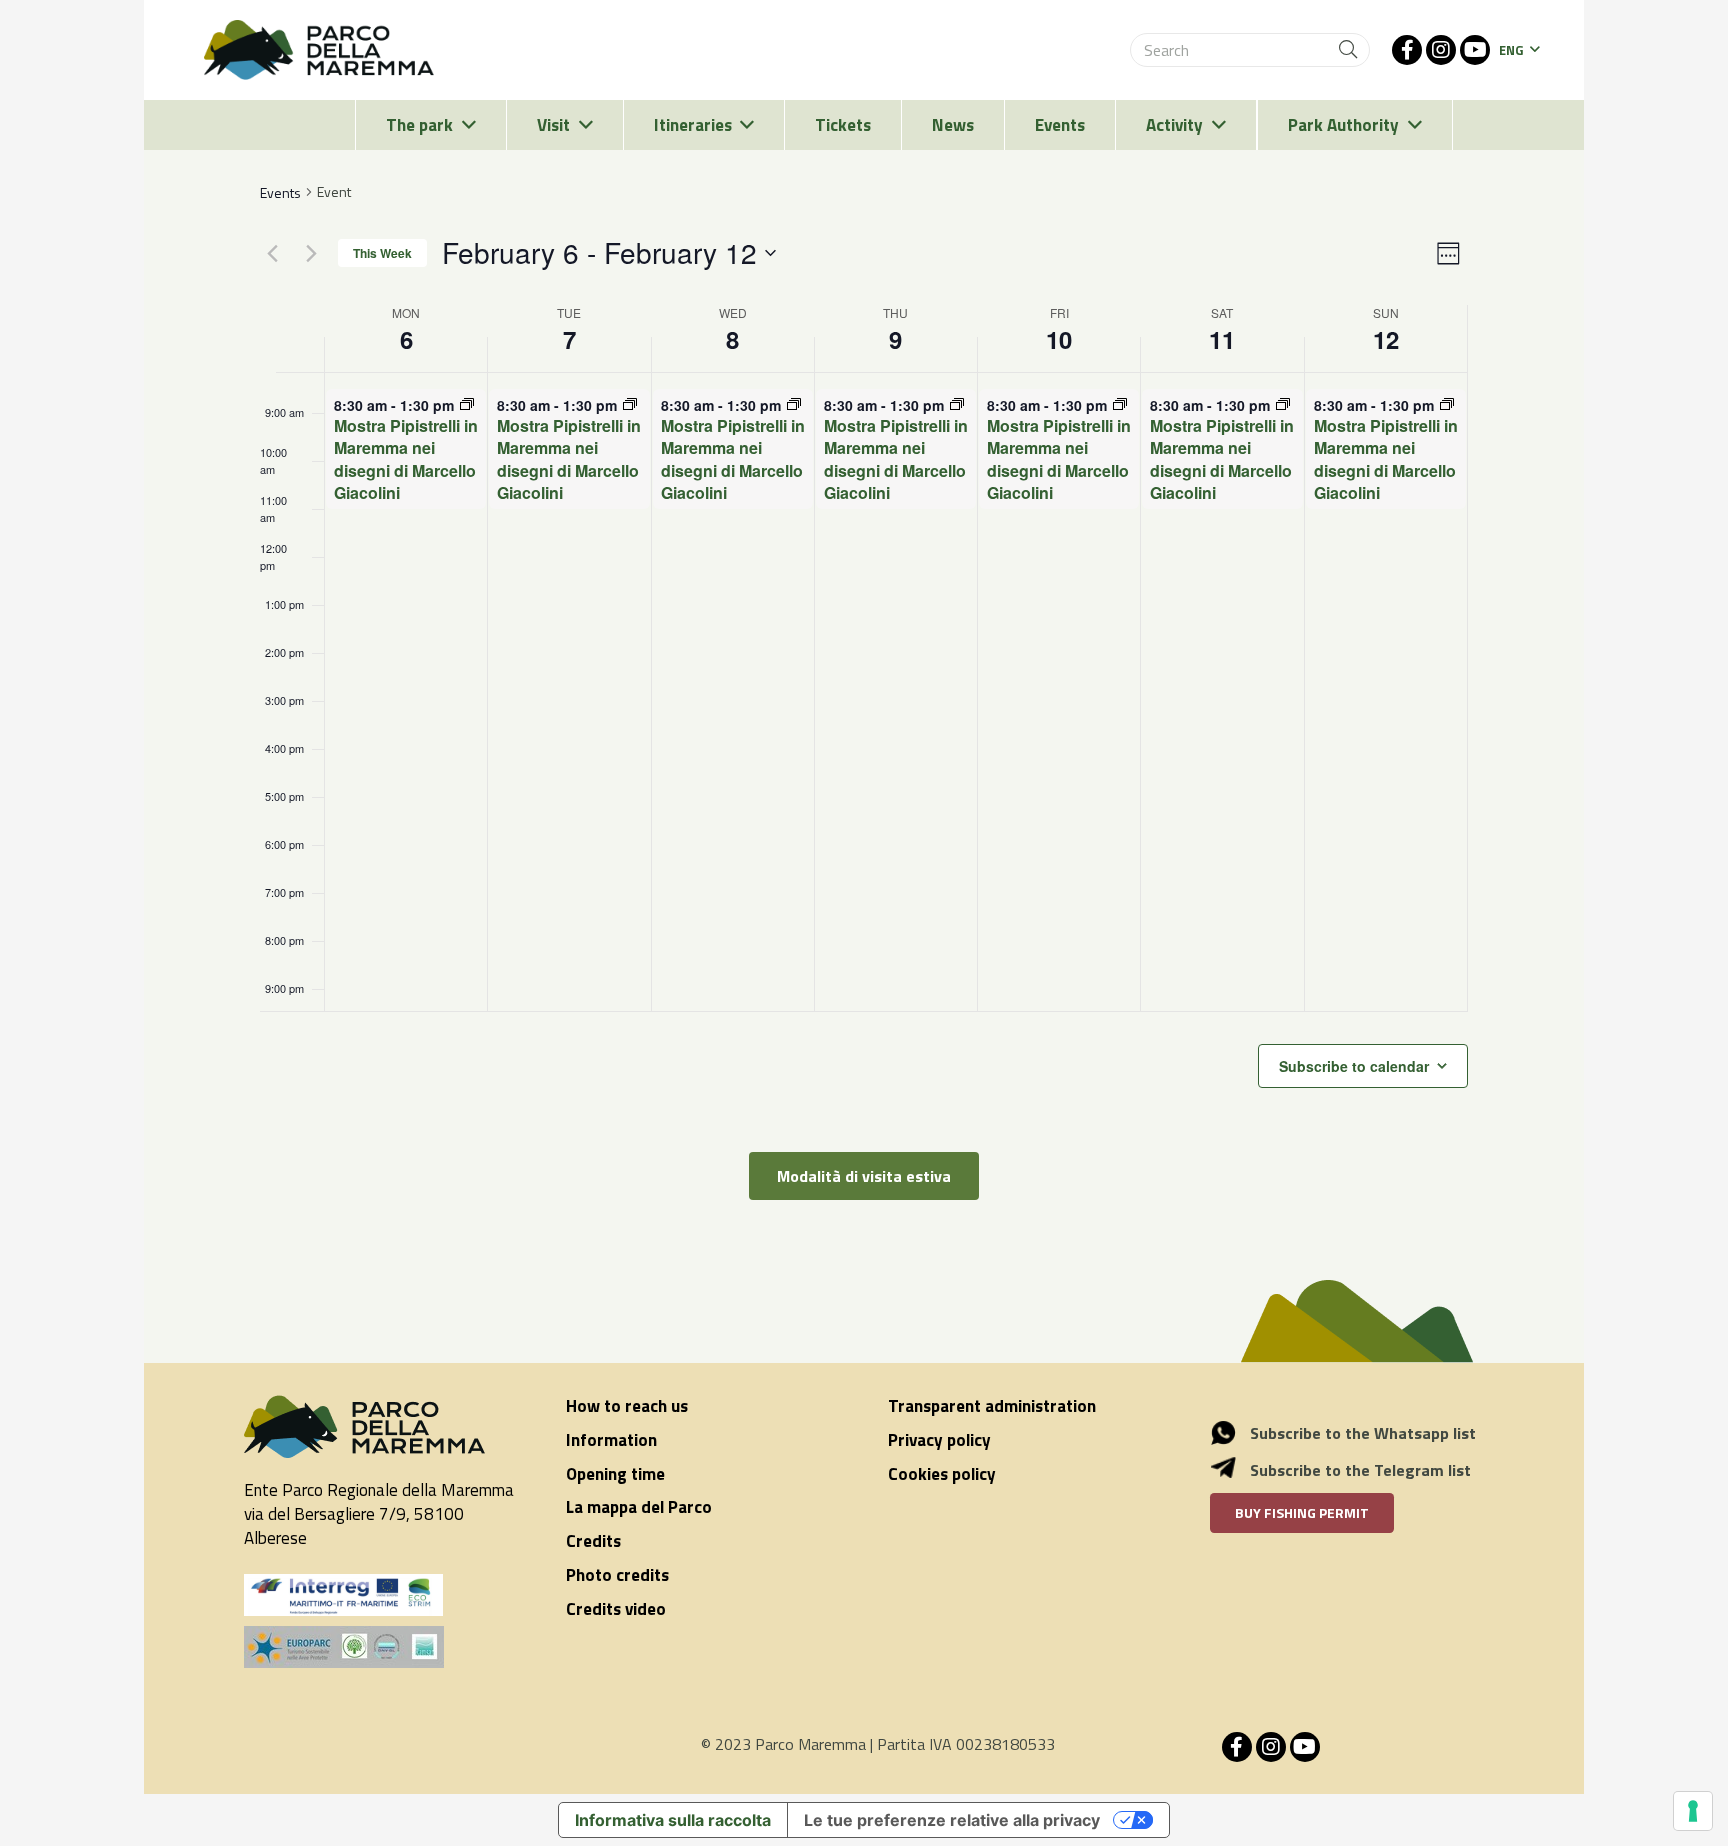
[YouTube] (1475, 50)
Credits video (616, 1609)
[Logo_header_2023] (319, 50)
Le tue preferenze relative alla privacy (952, 1820)
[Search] (1348, 50)
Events (280, 192)
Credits (593, 1541)
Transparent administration (992, 1406)
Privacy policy (939, 1440)
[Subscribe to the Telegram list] (1234, 1470)
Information (611, 1440)
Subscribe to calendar (1354, 1066)
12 (1386, 339)
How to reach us (627, 1406)
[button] (1519, 50)
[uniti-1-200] (381, 1647)
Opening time (615, 1474)
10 (1059, 339)
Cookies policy (942, 1474)
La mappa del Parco (639, 1507)
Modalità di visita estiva (864, 1176)
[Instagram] (1441, 50)
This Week (382, 253)
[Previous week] (272, 253)
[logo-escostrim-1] (344, 1595)
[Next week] (311, 253)
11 (1222, 339)
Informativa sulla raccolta (673, 1820)
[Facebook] (1407, 50)
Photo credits (617, 1575)
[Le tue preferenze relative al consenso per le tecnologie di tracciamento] (1693, 1811)
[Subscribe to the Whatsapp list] (1234, 1433)
